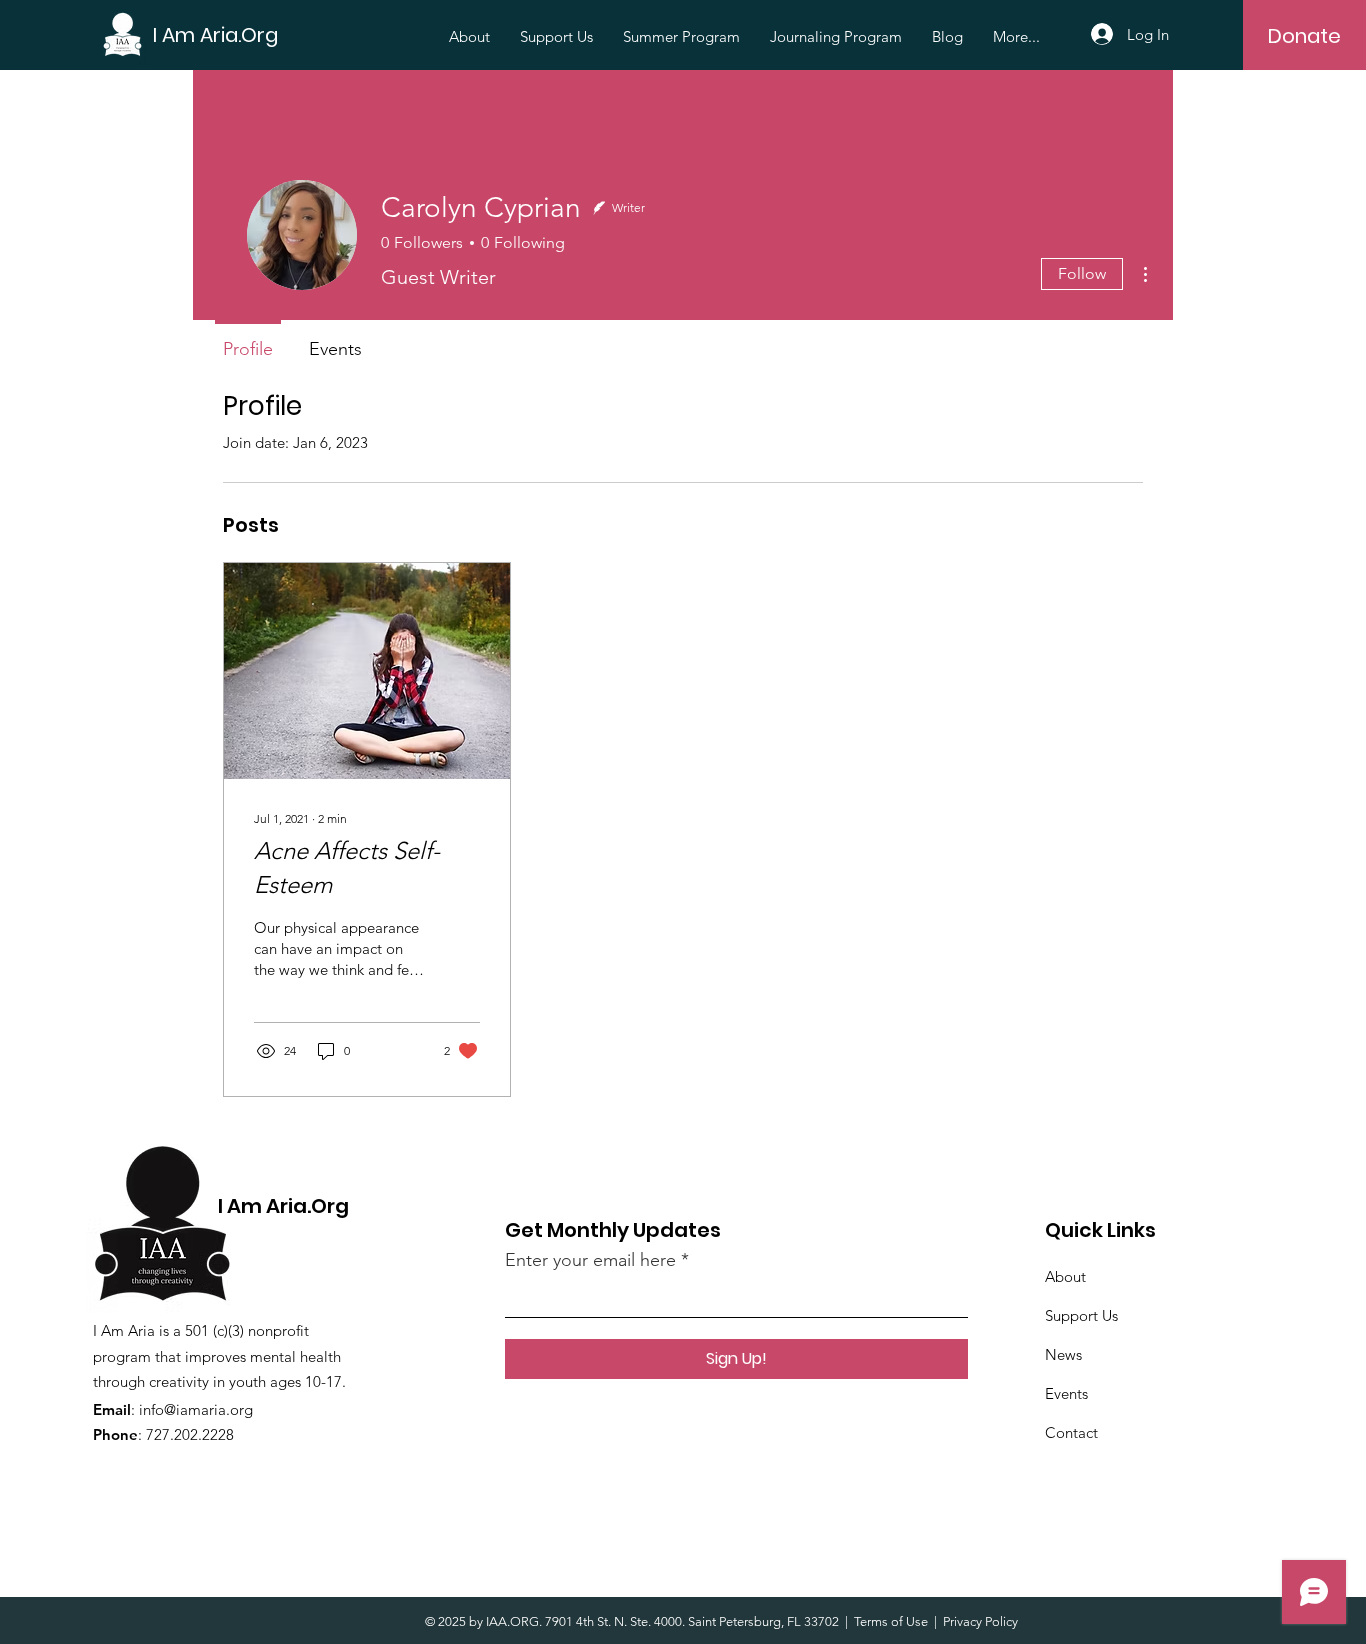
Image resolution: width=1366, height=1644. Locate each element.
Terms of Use (891, 1621)
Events (1066, 1393)
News (1063, 1354)
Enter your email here (590, 1260)
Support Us (1081, 1315)
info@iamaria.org (196, 1409)
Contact (1071, 1432)
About (1065, 1276)
